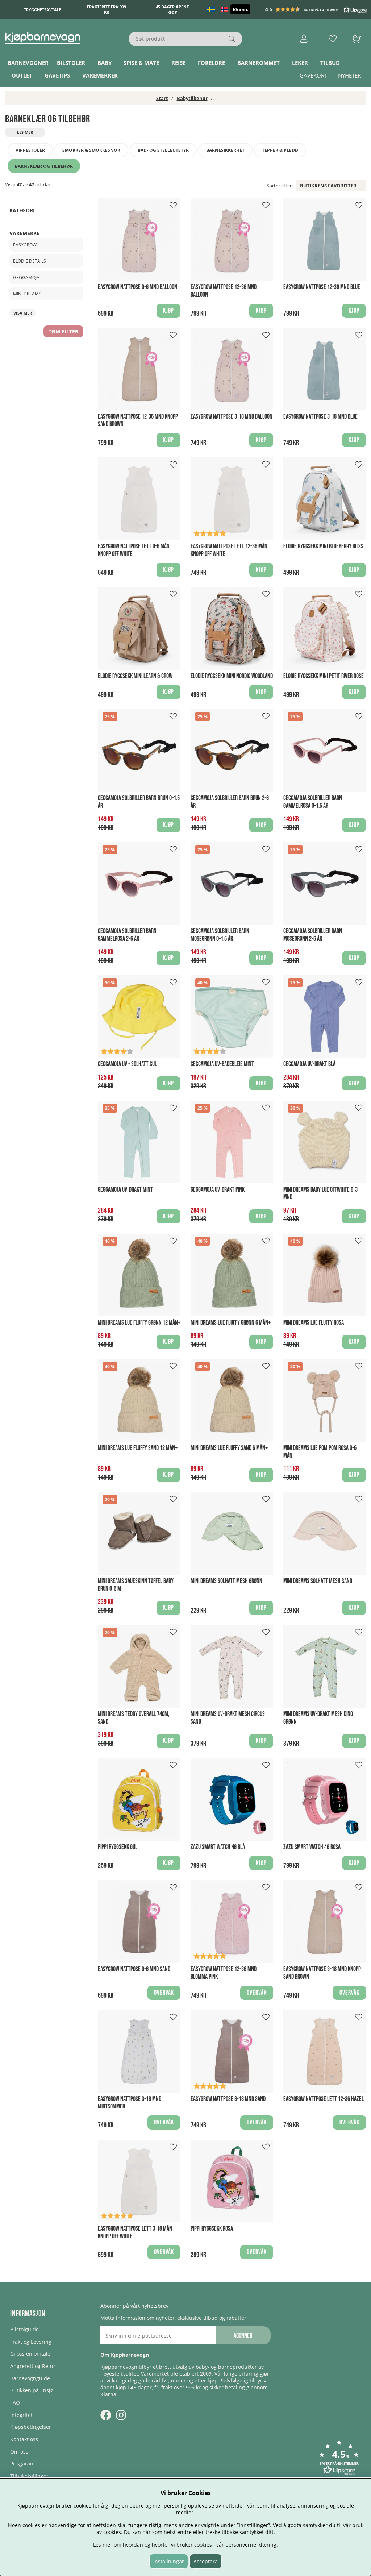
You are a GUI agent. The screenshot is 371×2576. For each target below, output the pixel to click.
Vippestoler (30, 150)
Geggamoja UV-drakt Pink (218, 1190)
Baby (105, 63)
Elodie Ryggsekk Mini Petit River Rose (324, 676)
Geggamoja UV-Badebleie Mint (222, 1064)
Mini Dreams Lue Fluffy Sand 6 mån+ (229, 1448)
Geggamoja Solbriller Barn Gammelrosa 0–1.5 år (313, 802)
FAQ (15, 2403)
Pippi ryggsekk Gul (118, 1847)
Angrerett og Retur (33, 2366)
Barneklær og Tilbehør (44, 166)
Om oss (19, 2452)
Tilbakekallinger (29, 2476)
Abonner (243, 2336)
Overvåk (164, 1993)
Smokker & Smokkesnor (91, 150)
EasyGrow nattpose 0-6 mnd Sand (134, 1969)
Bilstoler (71, 63)
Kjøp (168, 1083)
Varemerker (100, 75)
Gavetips (57, 75)
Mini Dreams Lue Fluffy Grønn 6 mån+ (231, 1323)
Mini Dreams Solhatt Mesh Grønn (226, 1581)
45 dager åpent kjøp (172, 9)
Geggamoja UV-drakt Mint (125, 1190)
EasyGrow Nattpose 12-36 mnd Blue (322, 287)
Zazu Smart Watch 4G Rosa (312, 1847)
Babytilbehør (192, 98)
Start (162, 98)
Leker (300, 63)
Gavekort (313, 75)
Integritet (21, 2415)
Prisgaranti (23, 2463)
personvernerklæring (251, 2545)
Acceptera (206, 2561)
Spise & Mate (141, 63)
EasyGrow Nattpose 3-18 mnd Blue (320, 417)
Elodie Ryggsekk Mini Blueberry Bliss (323, 546)
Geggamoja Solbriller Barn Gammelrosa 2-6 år (127, 935)
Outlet (22, 75)
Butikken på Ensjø (32, 2390)
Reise (178, 63)
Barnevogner (28, 63)
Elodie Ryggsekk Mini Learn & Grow (135, 676)
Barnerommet (259, 63)
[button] (317, 9)
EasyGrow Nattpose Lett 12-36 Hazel (324, 2099)
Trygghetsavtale (43, 10)
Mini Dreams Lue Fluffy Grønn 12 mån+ (139, 1323)
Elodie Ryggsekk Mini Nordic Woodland (232, 676)
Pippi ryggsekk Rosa (212, 2229)
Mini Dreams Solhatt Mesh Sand (318, 1581)
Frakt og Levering (31, 2342)
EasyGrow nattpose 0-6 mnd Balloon (137, 287)
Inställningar (169, 2561)
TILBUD (330, 63)
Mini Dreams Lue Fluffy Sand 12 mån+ (138, 1448)
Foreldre (211, 63)
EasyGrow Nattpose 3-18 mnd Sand (228, 2099)
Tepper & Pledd (280, 150)
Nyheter (349, 75)
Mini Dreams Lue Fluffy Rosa (314, 1323)
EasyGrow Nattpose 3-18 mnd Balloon (232, 417)
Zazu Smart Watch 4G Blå (218, 1847)
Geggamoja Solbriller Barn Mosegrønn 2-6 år (313, 935)
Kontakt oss (24, 2439)
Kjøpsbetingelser (31, 2427)
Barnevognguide (30, 2378)
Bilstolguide (24, 2329)
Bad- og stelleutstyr (163, 150)
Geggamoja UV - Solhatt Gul (127, 1064)
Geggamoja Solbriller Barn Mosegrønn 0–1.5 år (220, 935)
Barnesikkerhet (225, 150)
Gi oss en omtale (30, 2354)
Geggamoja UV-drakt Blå (309, 1064)
